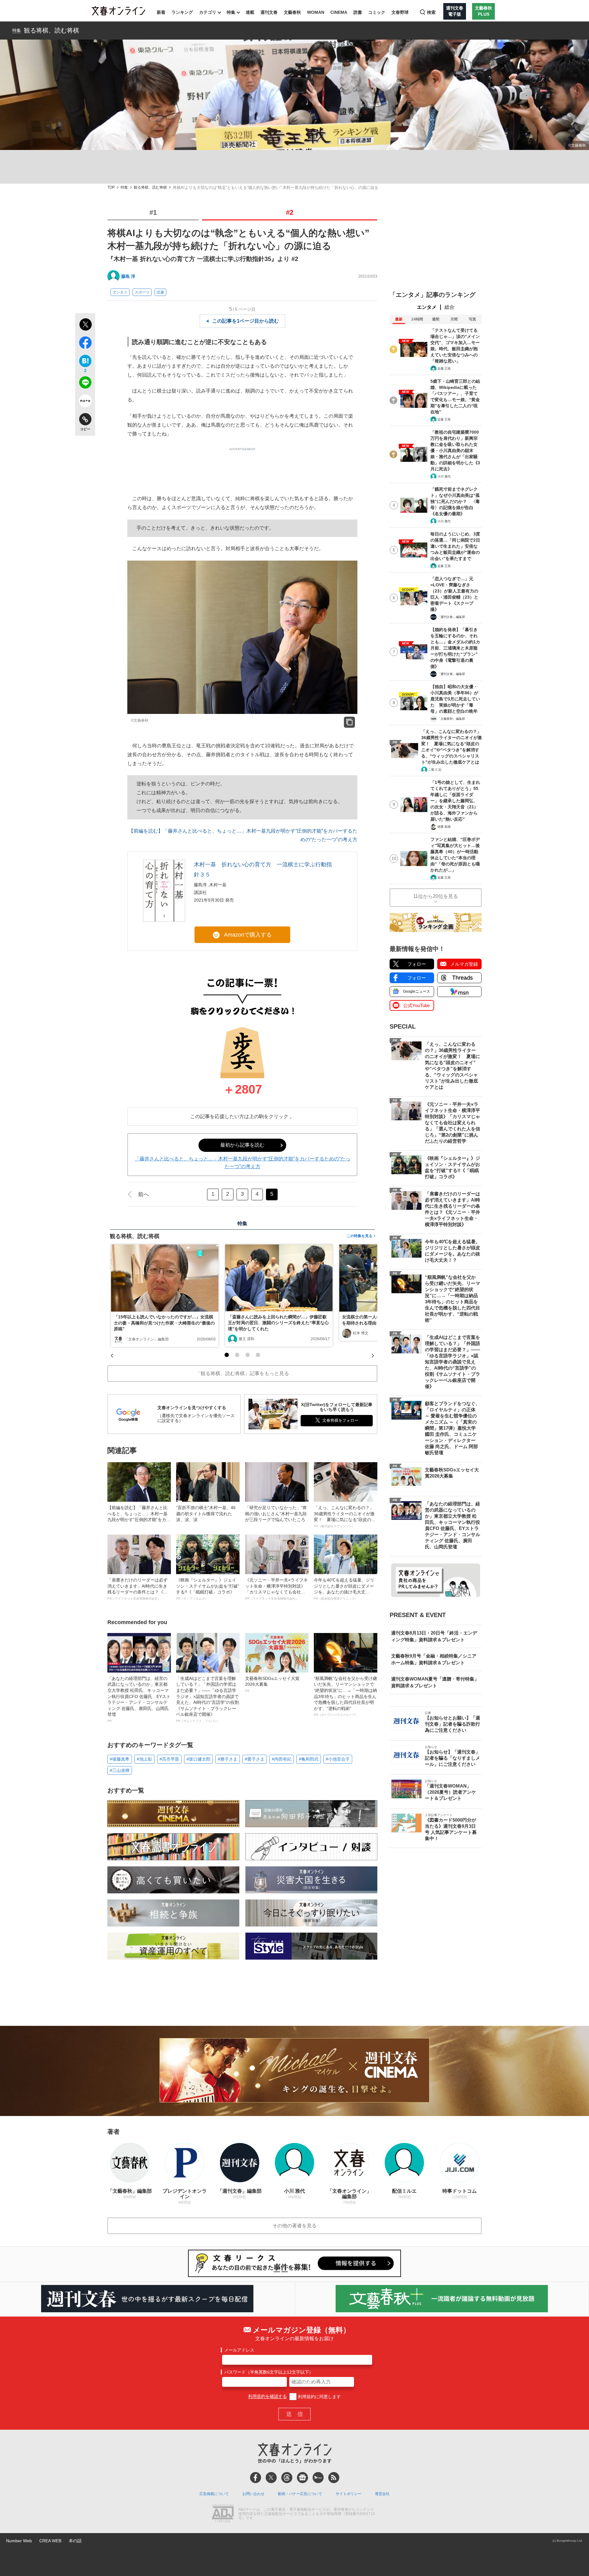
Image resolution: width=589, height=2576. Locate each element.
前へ (144, 1194)
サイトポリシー (348, 2494)
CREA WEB (50, 2541)
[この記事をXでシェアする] (85, 325)
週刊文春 (269, 12)
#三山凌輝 (120, 1770)
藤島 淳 (128, 276)
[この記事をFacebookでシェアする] (85, 344)
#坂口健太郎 (198, 1759)
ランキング (182, 12)
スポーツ (142, 292)
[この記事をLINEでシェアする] (85, 384)
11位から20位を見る (436, 896)
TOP (111, 188)
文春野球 (400, 12)
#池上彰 (144, 1759)
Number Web (19, 2541)
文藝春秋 (292, 12)
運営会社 (382, 2494)
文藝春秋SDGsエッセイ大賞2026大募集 (272, 1684)
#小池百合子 (338, 1759)
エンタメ (120, 292)
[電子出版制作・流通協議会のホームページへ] (223, 2514)
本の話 (75, 2541)
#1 (153, 212)
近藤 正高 (444, 368)
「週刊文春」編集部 (451, 617)
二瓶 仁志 (435, 770)
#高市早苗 (169, 1759)
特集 (231, 12)
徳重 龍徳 (444, 827)
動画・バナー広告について (300, 2494)
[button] (227, 1355)
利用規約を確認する (268, 2397)
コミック (377, 12)
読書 (358, 12)
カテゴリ (208, 12)
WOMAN (316, 12)
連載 (250, 12)
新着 (161, 12)
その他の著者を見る (294, 2226)
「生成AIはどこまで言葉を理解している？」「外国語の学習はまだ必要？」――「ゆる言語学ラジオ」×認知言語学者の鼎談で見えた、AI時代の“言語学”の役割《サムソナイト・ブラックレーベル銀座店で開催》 (208, 1699)
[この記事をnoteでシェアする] (85, 402)
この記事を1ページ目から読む (246, 321)
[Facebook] (256, 2478)
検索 (431, 12)
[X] (271, 2478)
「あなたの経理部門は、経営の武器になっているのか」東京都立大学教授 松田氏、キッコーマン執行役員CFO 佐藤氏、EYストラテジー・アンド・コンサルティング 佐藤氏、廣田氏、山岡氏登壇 (139, 1699)
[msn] (318, 2478)
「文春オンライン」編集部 (147, 1339)
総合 (449, 307)
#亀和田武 (309, 1759)
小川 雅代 (444, 476)
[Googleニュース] (302, 2478)
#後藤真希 (120, 1759)
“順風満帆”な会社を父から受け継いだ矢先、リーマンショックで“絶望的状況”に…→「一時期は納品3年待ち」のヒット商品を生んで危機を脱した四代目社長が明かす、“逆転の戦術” (345, 1696)
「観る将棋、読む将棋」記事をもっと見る (242, 1373)
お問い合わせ (253, 2494)
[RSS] (334, 2478)
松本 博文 (361, 1333)
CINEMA (339, 12)
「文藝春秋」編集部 (451, 719)
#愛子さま (255, 1759)
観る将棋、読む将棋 (52, 30)
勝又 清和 (246, 1339)
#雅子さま (228, 1759)
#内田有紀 (282, 1759)
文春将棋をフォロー (340, 1420)
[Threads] (287, 2478)
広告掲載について (214, 2494)
